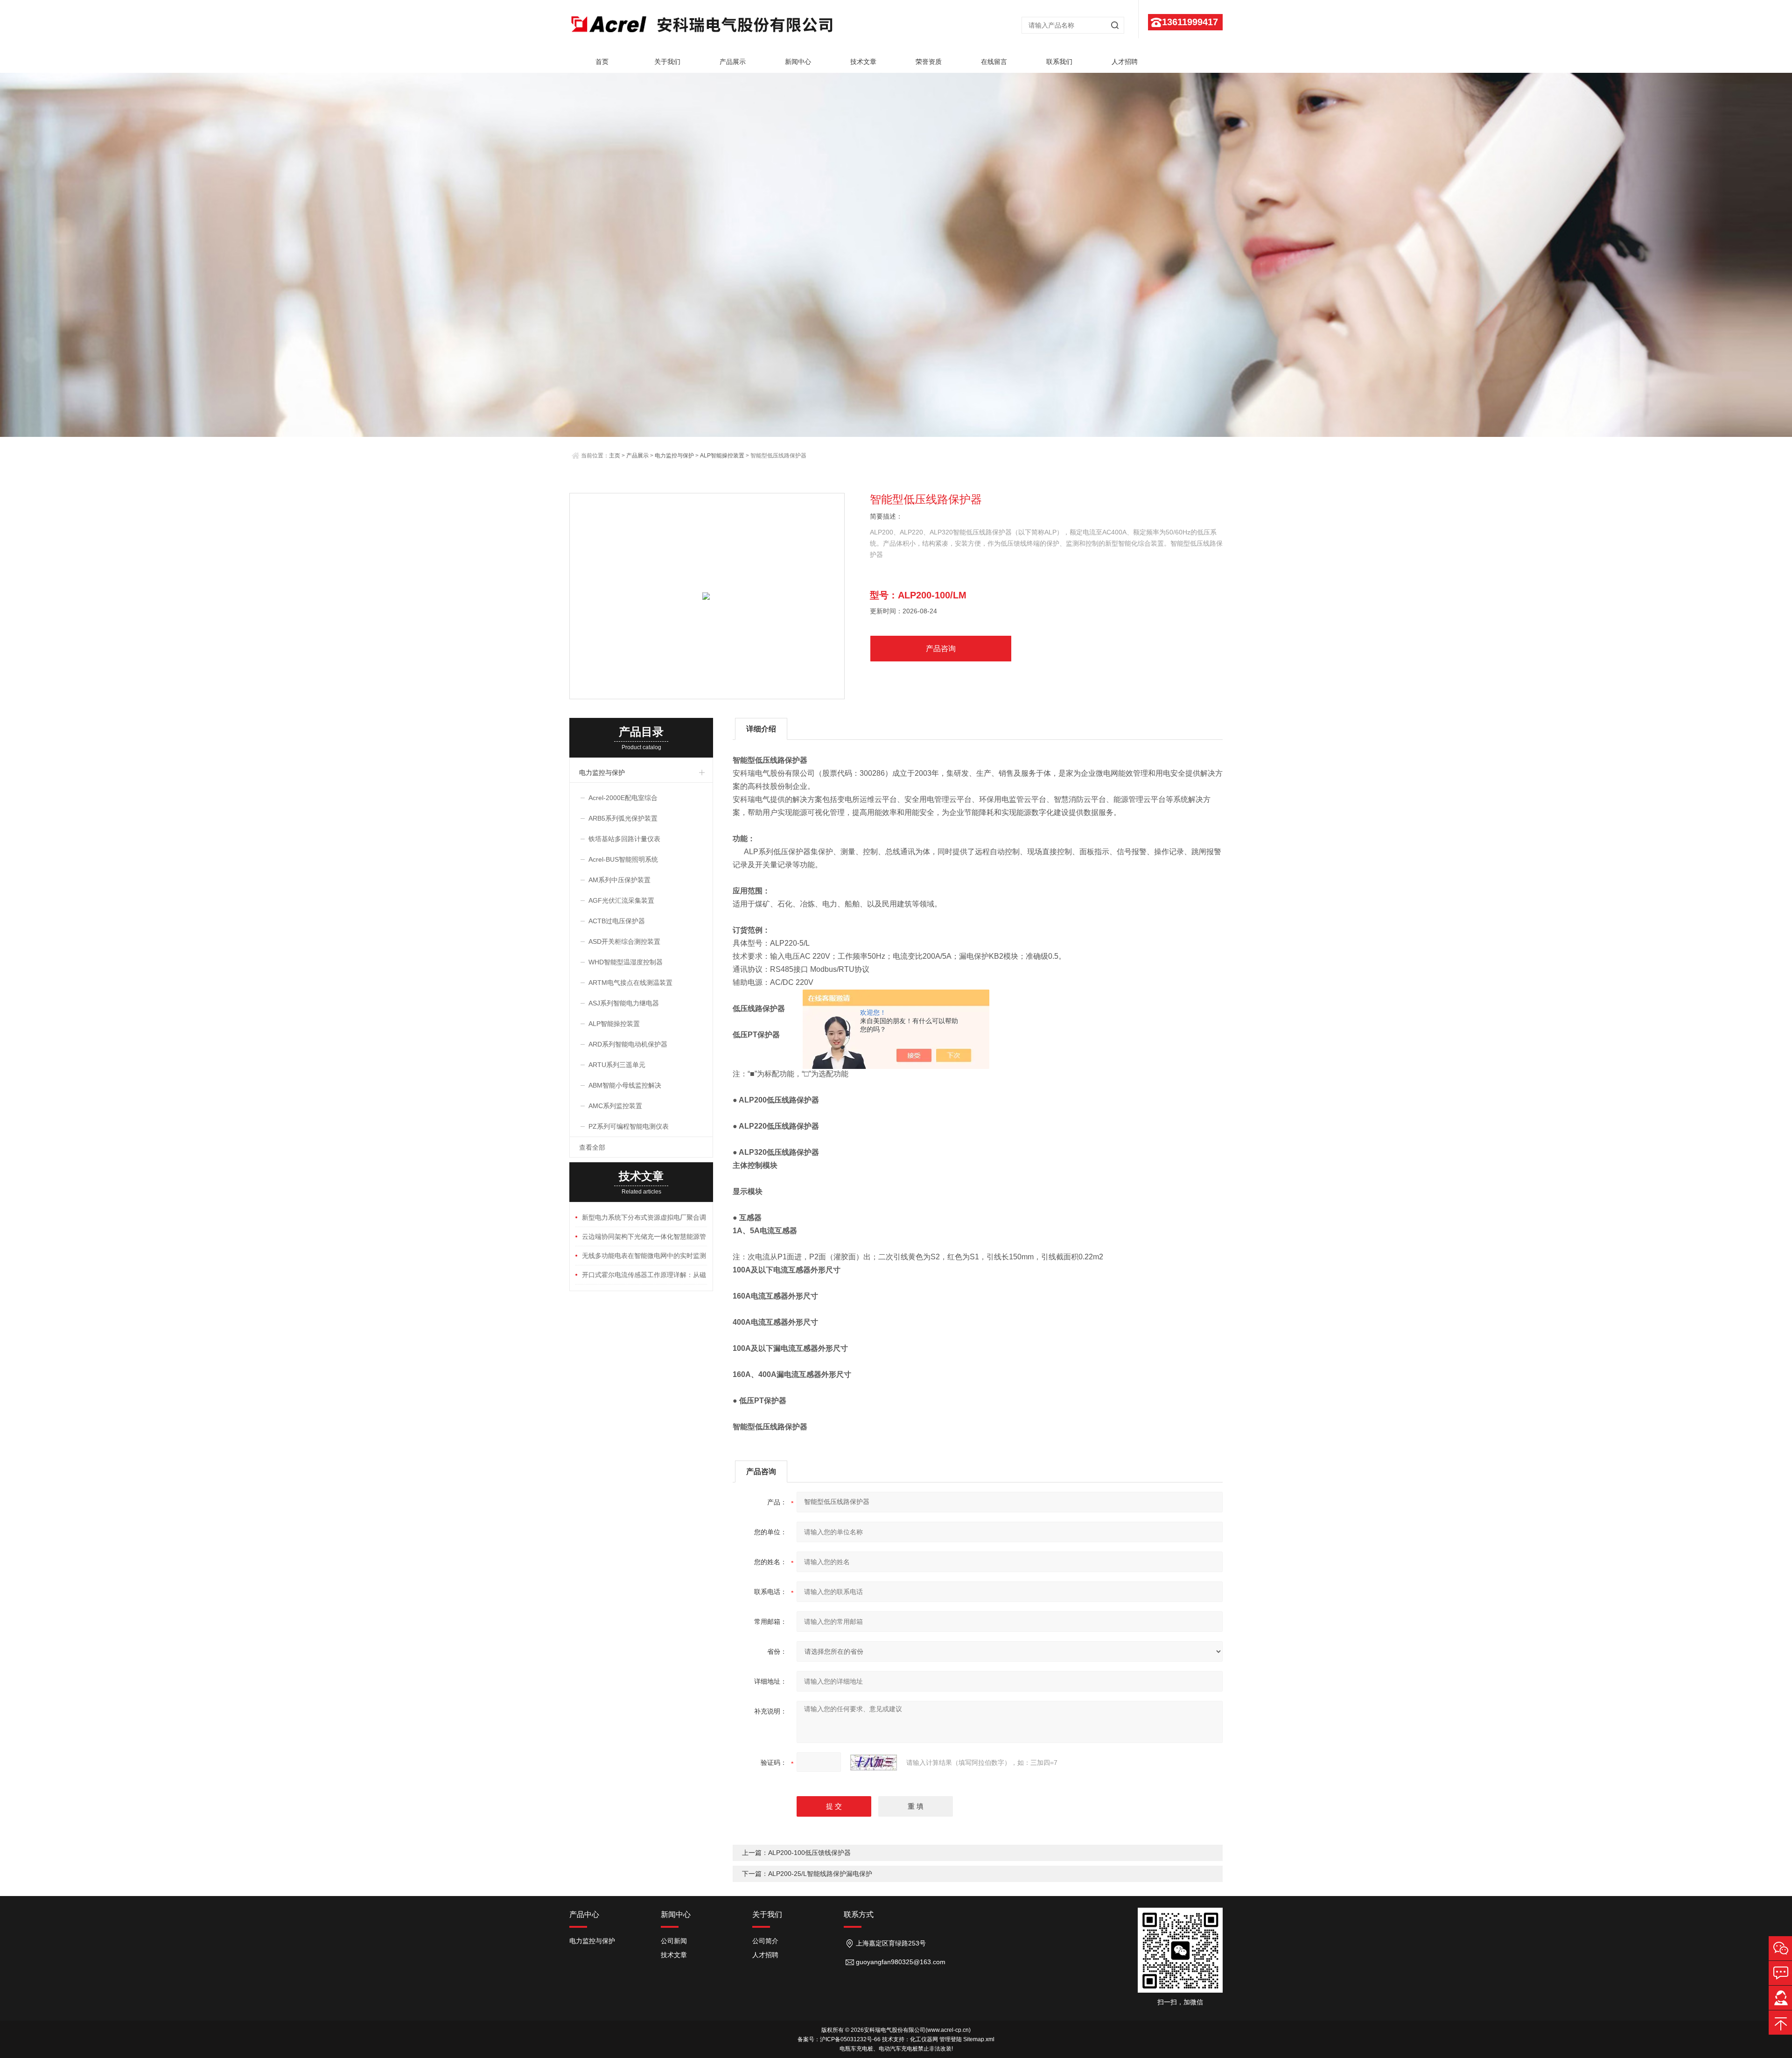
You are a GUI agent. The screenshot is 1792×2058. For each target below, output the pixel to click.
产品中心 (584, 1914)
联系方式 (859, 1914)
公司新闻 (674, 1941)
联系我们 (1059, 62)
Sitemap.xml (979, 2039)
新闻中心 (798, 62)
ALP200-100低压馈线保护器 (809, 1853)
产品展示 (733, 62)
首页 (602, 62)
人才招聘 (1125, 62)
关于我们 (667, 62)
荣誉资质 (929, 62)
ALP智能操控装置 (722, 456)
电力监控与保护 (674, 456)
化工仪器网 (924, 2039)
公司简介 (765, 1941)
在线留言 (994, 62)
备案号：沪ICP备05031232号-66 (839, 2039)
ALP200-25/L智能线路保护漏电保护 (820, 1874)
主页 (615, 456)
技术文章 (863, 62)
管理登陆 (951, 2039)
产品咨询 (941, 649)
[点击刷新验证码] (874, 1763)
